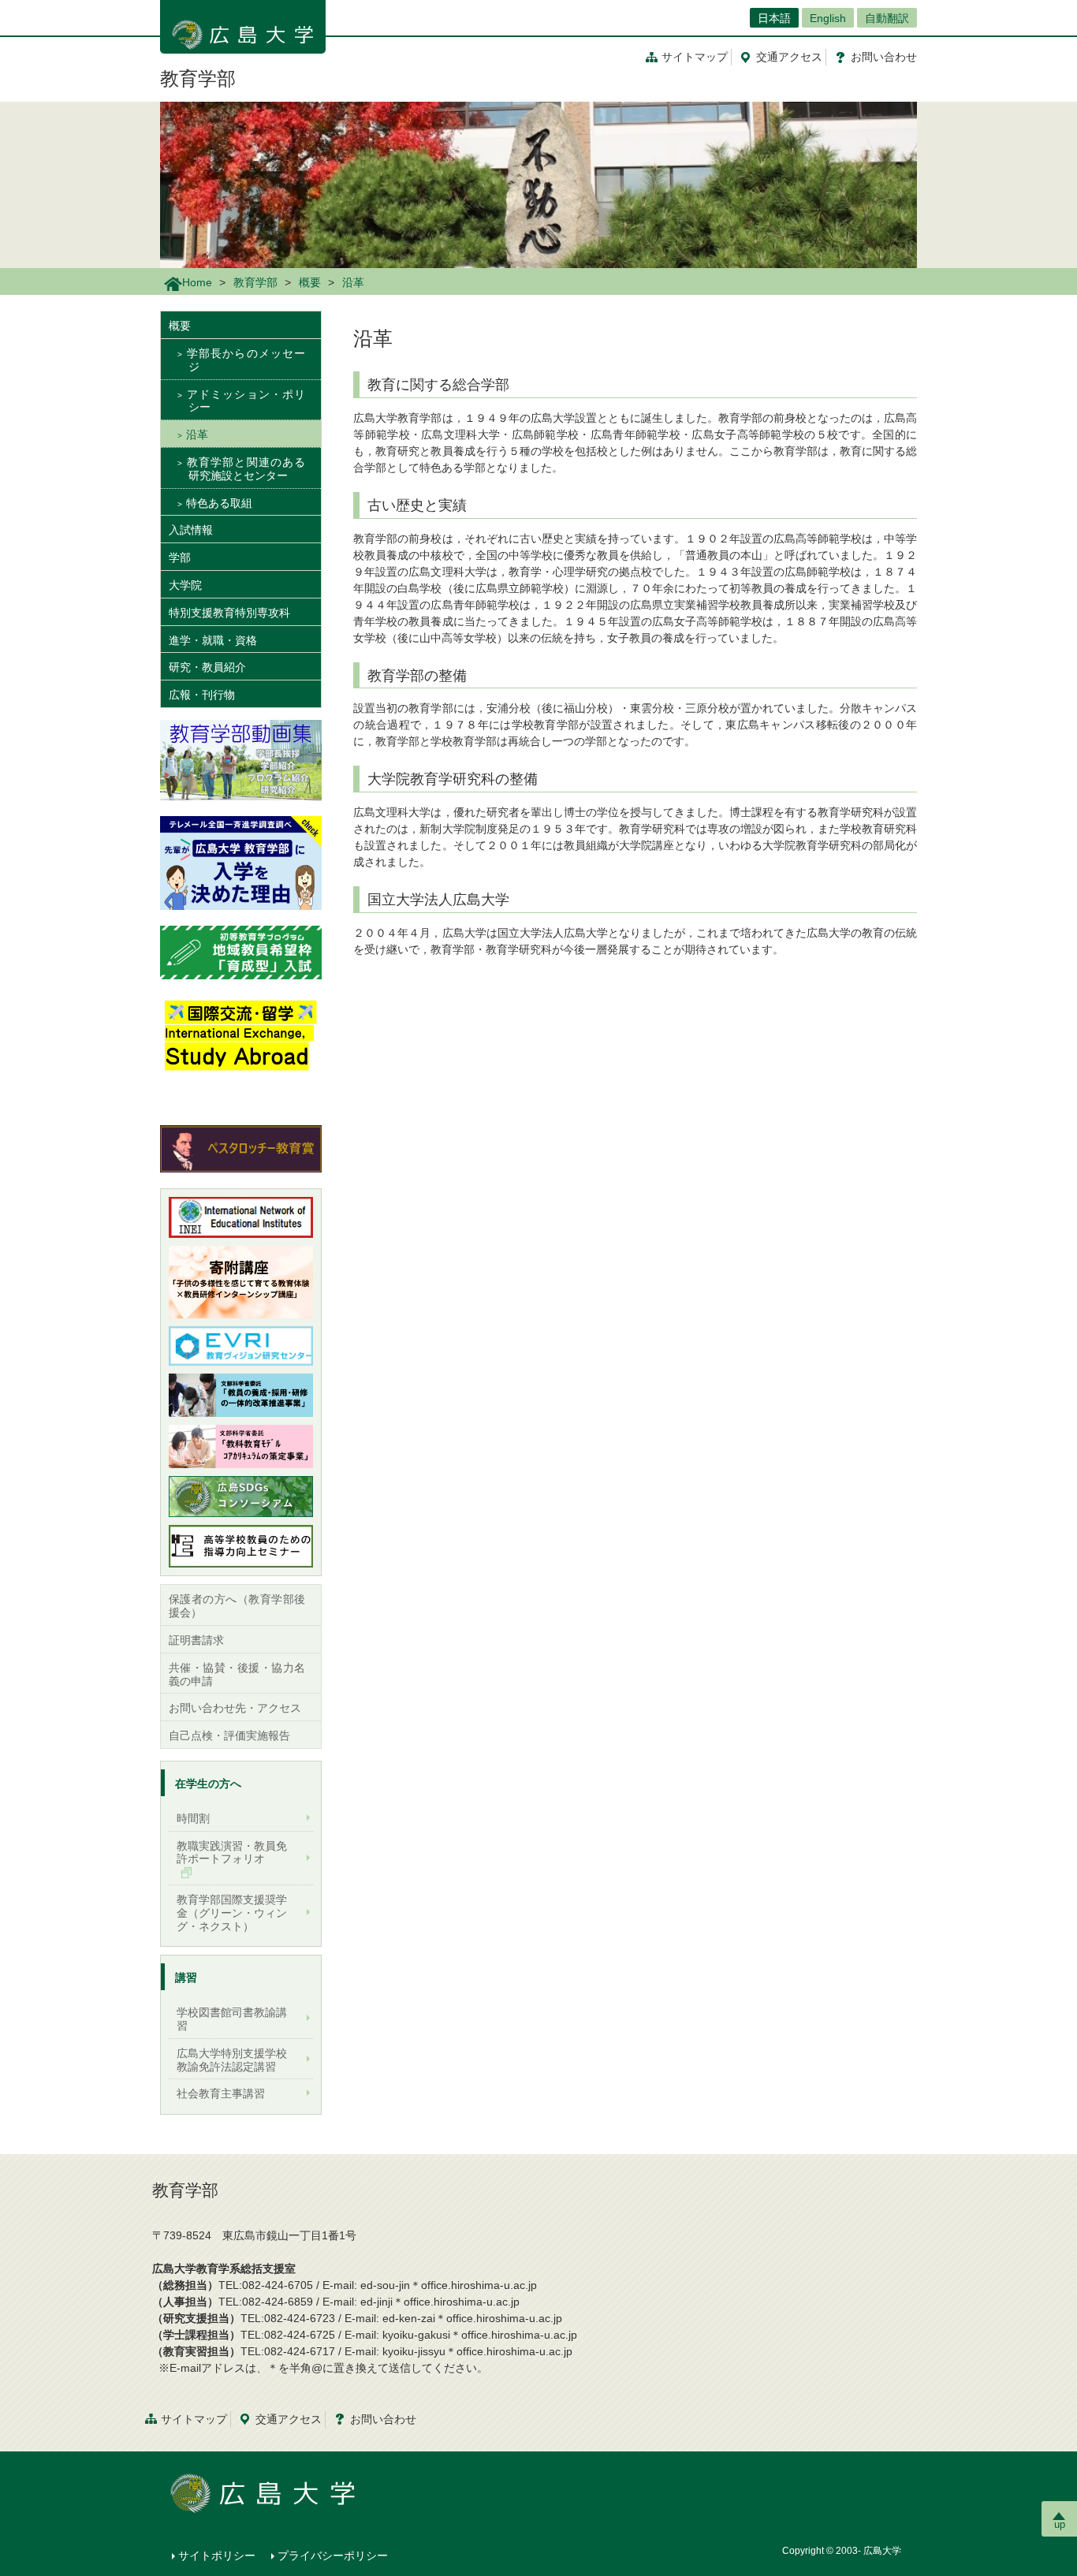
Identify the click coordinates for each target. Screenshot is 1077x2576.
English (828, 18)
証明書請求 (196, 1640)
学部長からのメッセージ (246, 360)
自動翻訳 (887, 18)
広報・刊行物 (202, 695)
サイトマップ (695, 57)
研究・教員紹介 (207, 667)
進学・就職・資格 (213, 640)
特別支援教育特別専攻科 (229, 613)
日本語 (774, 18)
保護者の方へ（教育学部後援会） (237, 1606)
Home (197, 282)
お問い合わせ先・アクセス (235, 1708)
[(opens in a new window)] (241, 863)
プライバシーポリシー (333, 2555)
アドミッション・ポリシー (246, 401)
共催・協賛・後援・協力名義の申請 (237, 1674)
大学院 (185, 585)
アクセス (789, 57)
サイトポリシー (217, 2555)
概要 (310, 282)
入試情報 (191, 530)
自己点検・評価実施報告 (229, 1735)
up (1060, 2524)
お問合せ (884, 57)
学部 (180, 557)
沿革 (197, 434)
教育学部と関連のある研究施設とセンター (246, 469)
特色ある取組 (219, 503)
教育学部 (198, 78)
